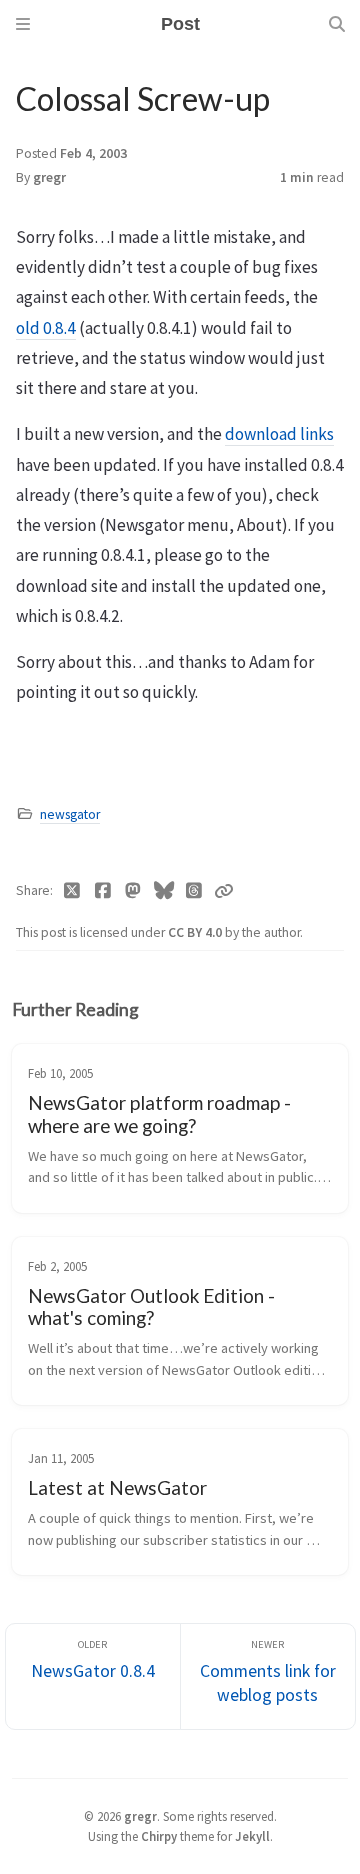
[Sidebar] (23, 24)
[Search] (337, 24)
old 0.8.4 (46, 328)
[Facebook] (103, 891)
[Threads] (194, 891)
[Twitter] (72, 891)
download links (279, 434)
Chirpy (159, 1836)
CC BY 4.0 (196, 932)
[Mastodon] (133, 891)
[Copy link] (224, 891)
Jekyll (252, 1836)
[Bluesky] (164, 891)
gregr (49, 177)
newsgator (70, 814)
